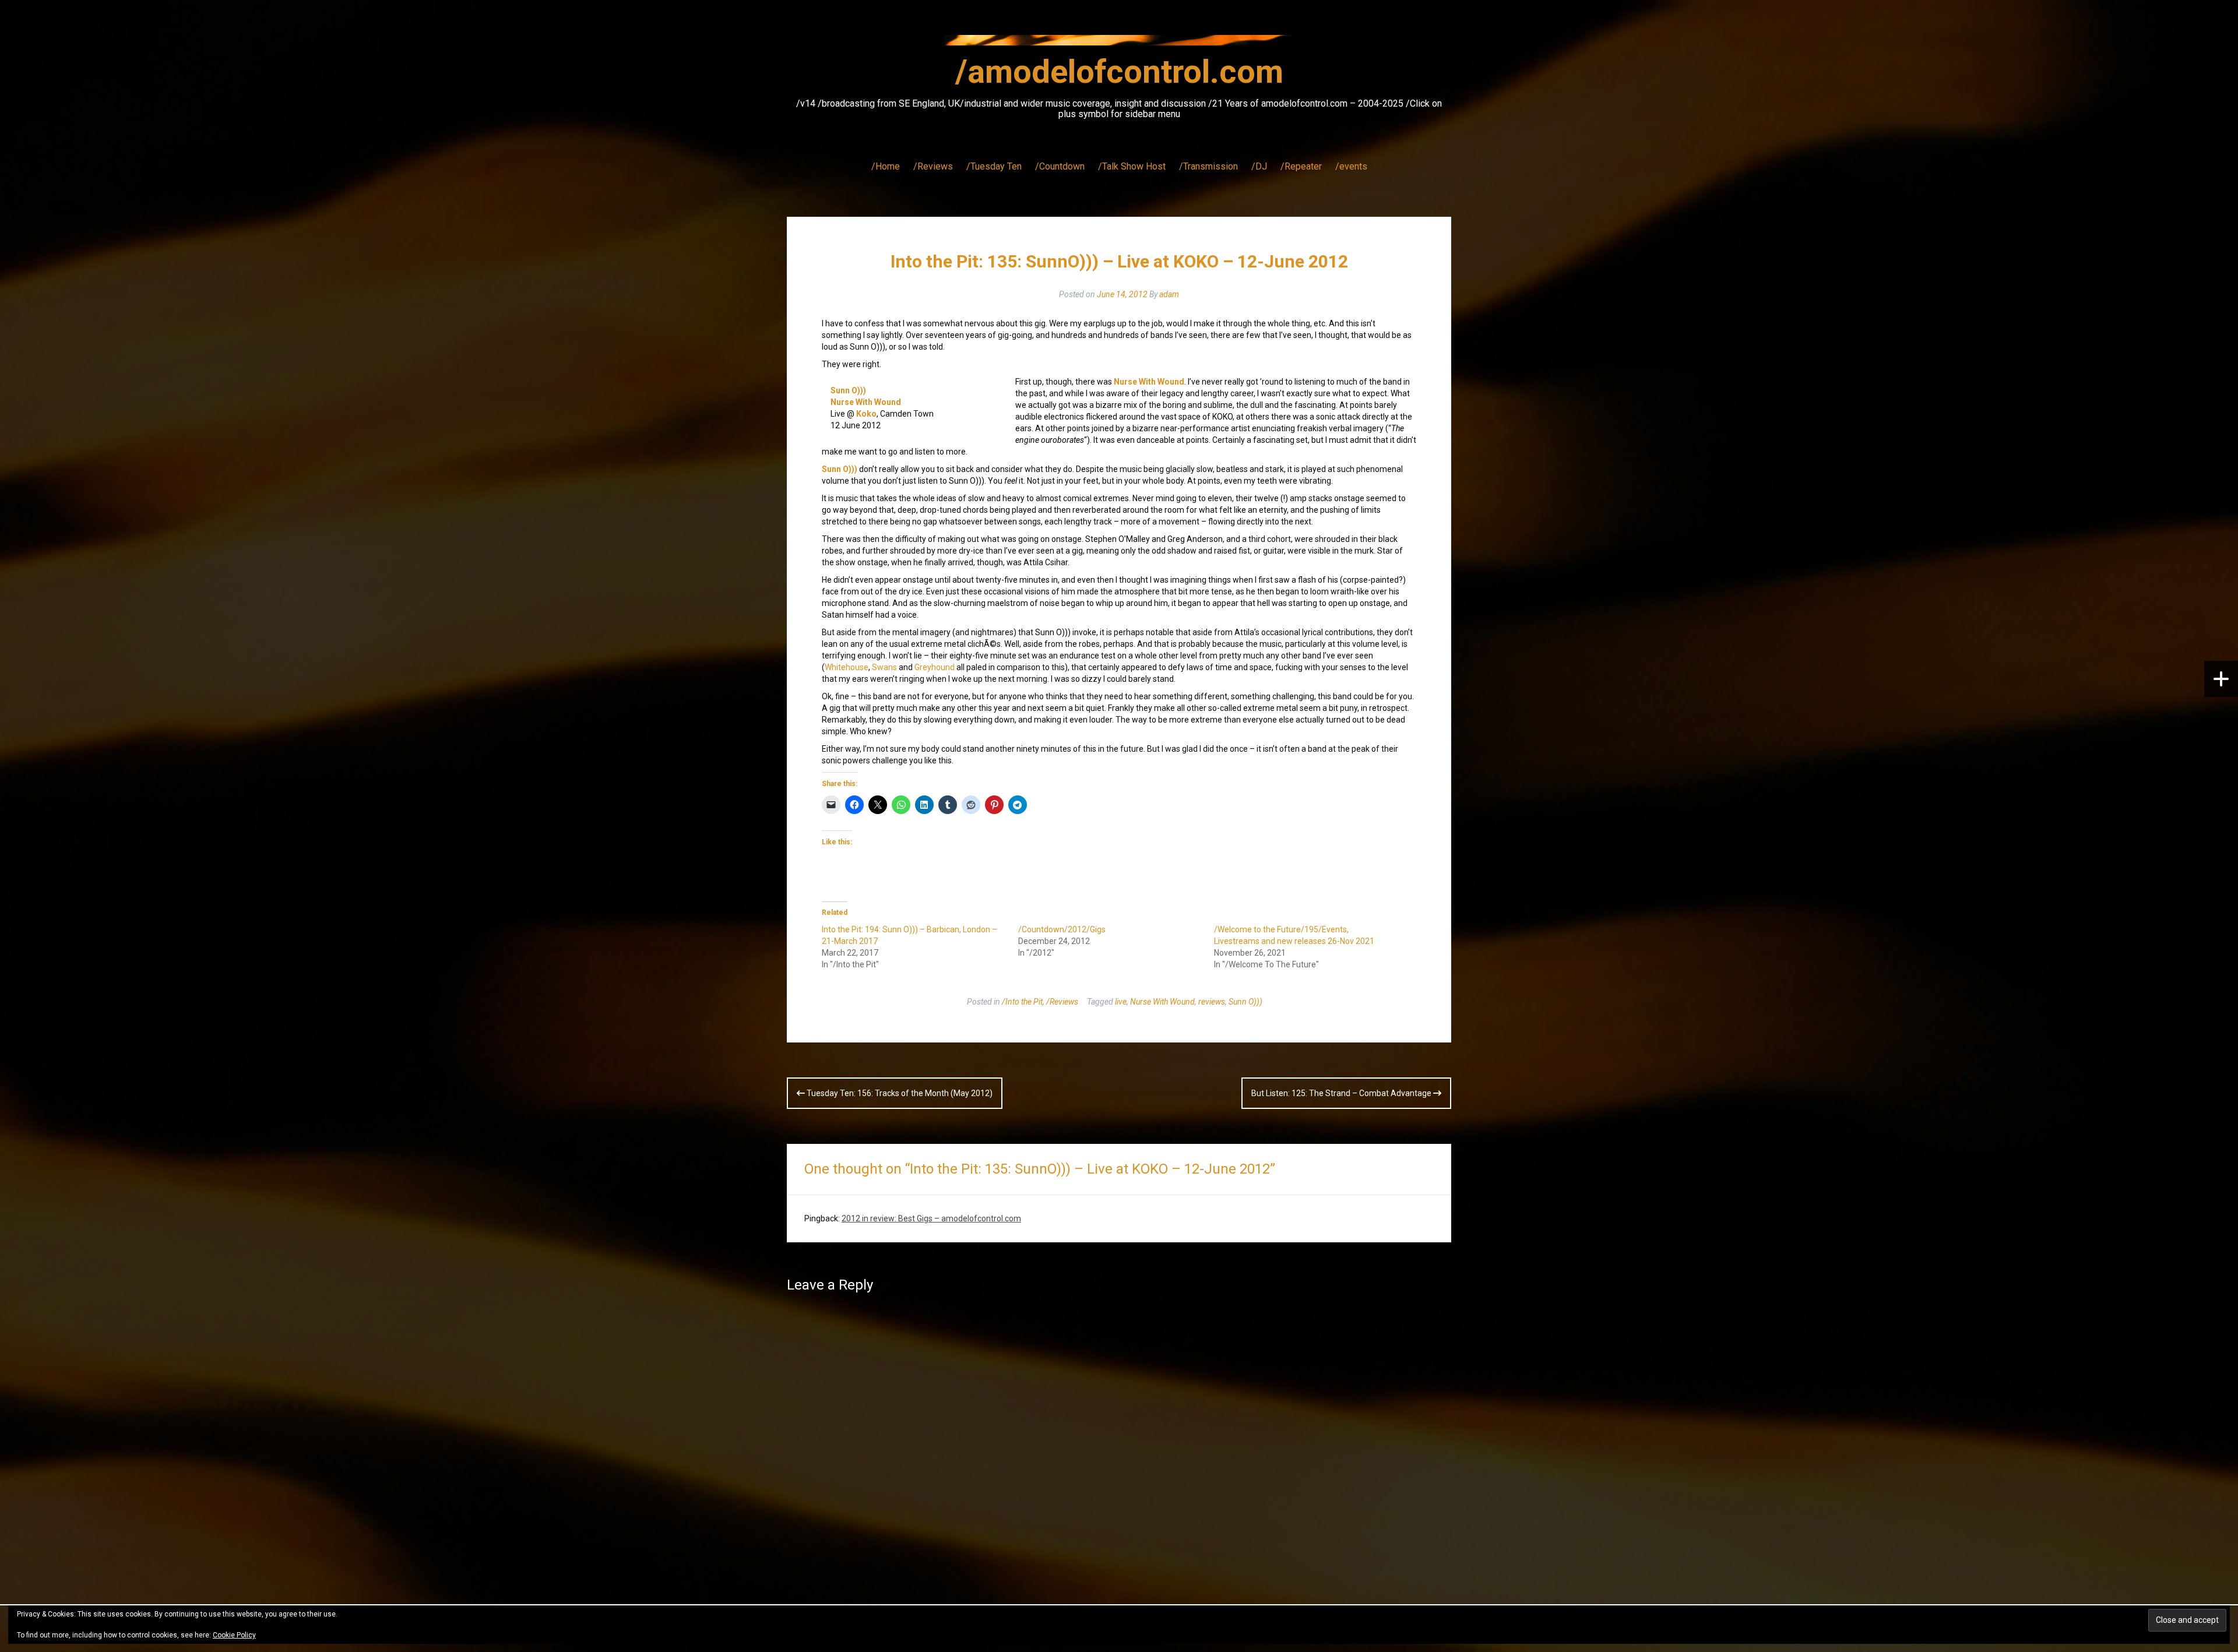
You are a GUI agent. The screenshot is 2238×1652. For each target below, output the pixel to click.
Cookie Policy (234, 1635)
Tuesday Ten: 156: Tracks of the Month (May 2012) (899, 1093)
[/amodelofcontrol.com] (1119, 44)
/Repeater (1301, 166)
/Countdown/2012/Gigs (1062, 929)
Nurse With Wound (866, 402)
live (1121, 1002)
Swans (884, 667)
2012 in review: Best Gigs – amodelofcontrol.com (931, 1218)
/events (1351, 166)
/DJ (1259, 166)
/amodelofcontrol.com (1119, 72)
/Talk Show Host (1132, 166)
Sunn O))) (848, 390)
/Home (886, 166)
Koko (866, 414)
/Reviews (933, 166)
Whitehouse (847, 667)
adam (1169, 294)
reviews (1212, 1002)
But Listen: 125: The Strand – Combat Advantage (1342, 1093)
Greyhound (935, 667)
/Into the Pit (1022, 1002)
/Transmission (1208, 166)
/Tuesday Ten (994, 166)
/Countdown (1060, 166)
